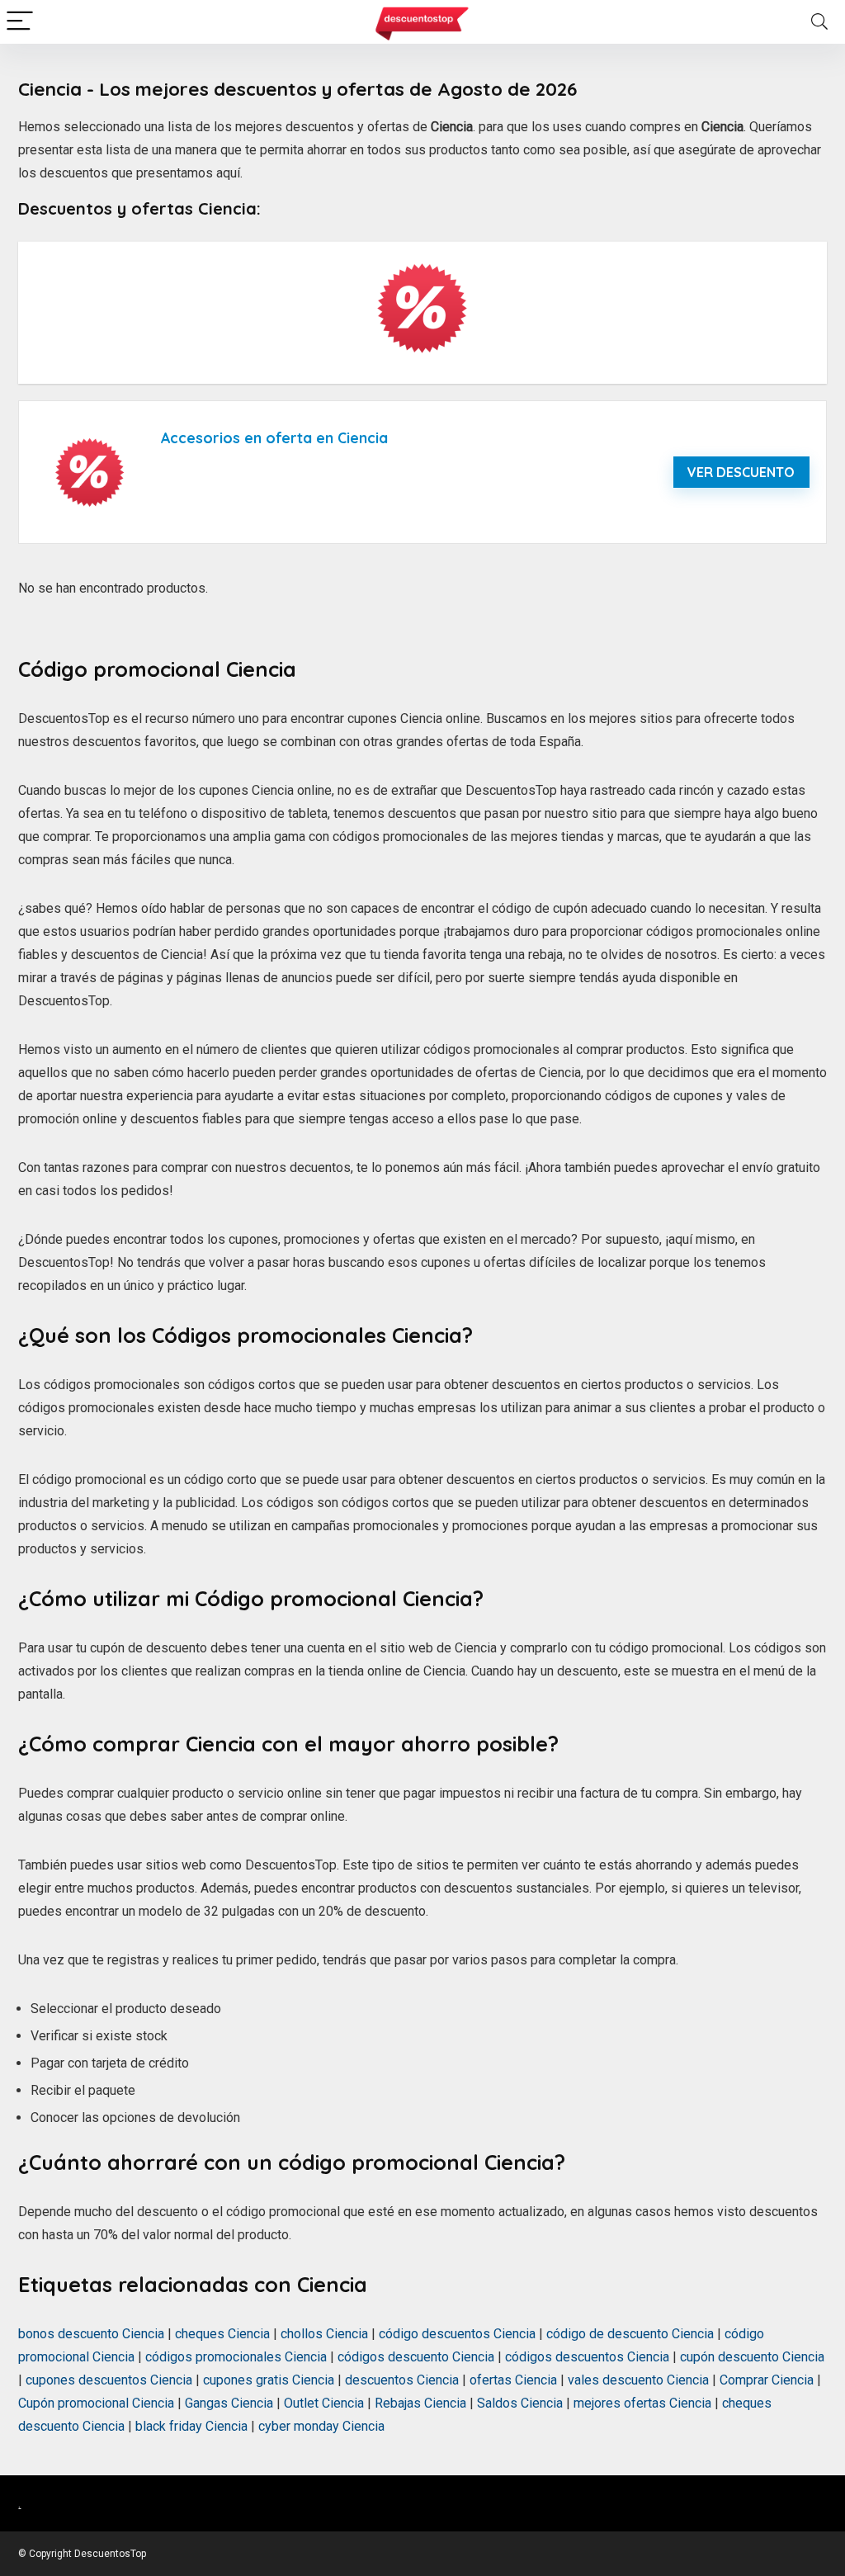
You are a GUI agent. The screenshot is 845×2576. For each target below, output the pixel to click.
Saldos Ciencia (520, 2403)
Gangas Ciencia (229, 2403)
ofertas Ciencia (513, 2380)
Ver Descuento (741, 472)
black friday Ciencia (191, 2426)
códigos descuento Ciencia (416, 2357)
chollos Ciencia (324, 2334)
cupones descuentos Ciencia (109, 2380)
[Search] (819, 22)
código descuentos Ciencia (457, 2334)
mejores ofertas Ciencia (642, 2403)
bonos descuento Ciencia (91, 2334)
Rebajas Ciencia (420, 2403)
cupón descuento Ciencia (752, 2357)
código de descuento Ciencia (630, 2334)
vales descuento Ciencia (638, 2380)
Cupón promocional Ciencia (96, 2403)
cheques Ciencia (222, 2334)
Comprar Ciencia (767, 2380)
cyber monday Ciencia (321, 2426)
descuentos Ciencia (402, 2380)
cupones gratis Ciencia (269, 2380)
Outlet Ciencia (324, 2403)
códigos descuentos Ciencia (587, 2357)
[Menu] (20, 22)
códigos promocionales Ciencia (236, 2357)
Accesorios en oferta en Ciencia (274, 437)
